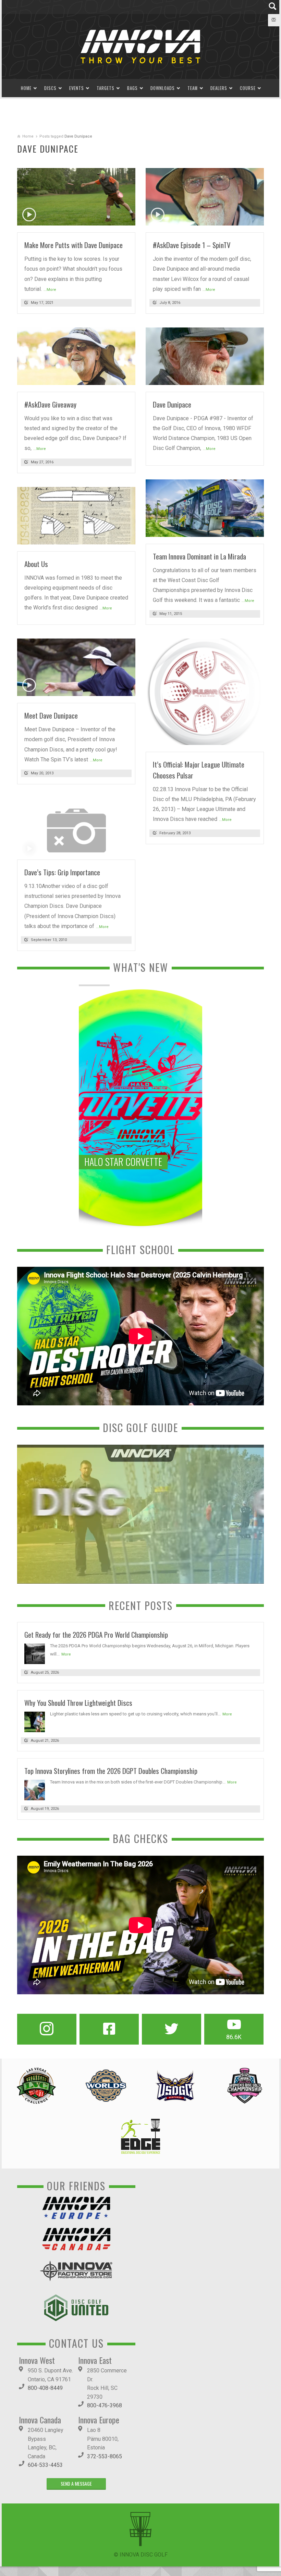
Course (248, 88)
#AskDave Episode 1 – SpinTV (192, 245)
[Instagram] (47, 2029)
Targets (106, 88)
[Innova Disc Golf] (140, 46)
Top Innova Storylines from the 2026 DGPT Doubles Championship (111, 1771)
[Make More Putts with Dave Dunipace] (76, 196)
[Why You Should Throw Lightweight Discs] (35, 1722)
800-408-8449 (45, 2388)
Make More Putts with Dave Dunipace (74, 245)
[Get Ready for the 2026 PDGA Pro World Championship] (35, 1653)
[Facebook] (109, 2029)
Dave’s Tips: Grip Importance (62, 872)
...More (50, 290)
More (66, 1654)
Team (193, 88)
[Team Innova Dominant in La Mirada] (205, 508)
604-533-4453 (45, 2465)
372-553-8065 (105, 2456)
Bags (132, 88)
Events (77, 88)
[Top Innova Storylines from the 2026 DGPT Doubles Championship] (35, 1790)
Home (26, 88)
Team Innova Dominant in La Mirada (199, 556)
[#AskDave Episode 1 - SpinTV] (205, 196)
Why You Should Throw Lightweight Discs (78, 1703)
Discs (50, 88)
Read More (117, 218)
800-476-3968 (105, 2405)
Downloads (163, 88)
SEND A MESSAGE (76, 2483)
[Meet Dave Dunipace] (76, 667)
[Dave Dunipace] (205, 356)
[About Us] (76, 515)
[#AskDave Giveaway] (76, 356)
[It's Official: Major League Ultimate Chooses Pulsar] (205, 691)
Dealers (219, 88)
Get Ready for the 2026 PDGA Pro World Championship (96, 1634)
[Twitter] (172, 2029)
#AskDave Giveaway (50, 404)
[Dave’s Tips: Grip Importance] (76, 829)
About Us (36, 564)
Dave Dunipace (172, 404)
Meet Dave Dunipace (51, 715)
